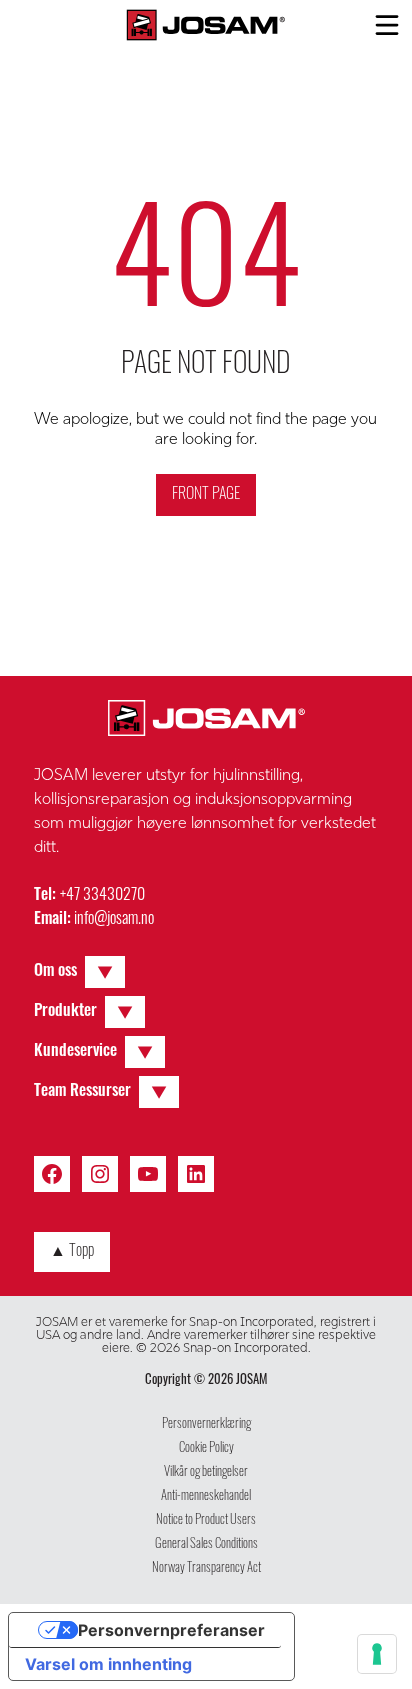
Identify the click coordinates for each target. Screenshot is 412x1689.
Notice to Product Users (206, 1520)
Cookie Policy (206, 1448)
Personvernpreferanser (171, 1630)
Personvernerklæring (206, 1424)
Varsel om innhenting (108, 1664)
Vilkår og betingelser (206, 1472)
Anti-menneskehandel (206, 1496)
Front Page (206, 495)
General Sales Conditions (206, 1544)
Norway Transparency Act (206, 1568)
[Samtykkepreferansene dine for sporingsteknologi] (377, 1654)
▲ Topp (72, 1252)
